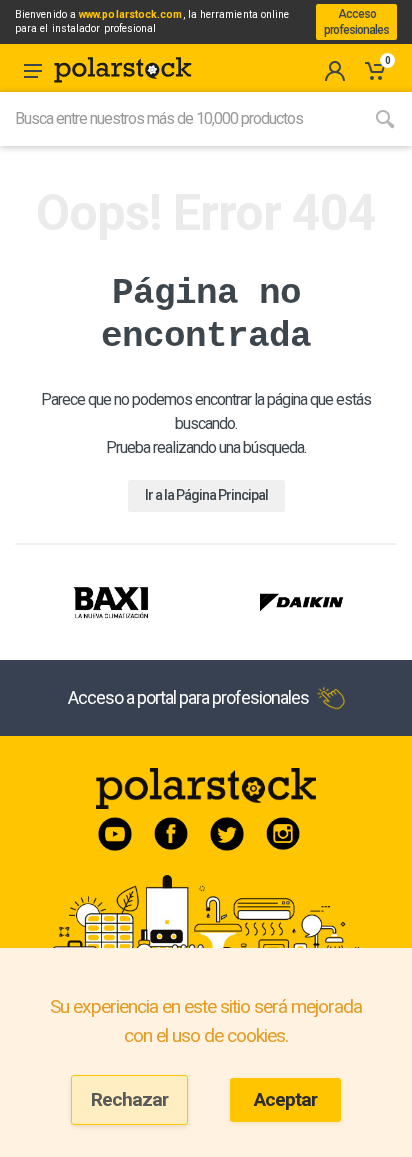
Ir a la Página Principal (206, 495)
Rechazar (129, 1099)
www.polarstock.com (130, 14)
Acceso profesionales (356, 22)
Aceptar (285, 1099)
